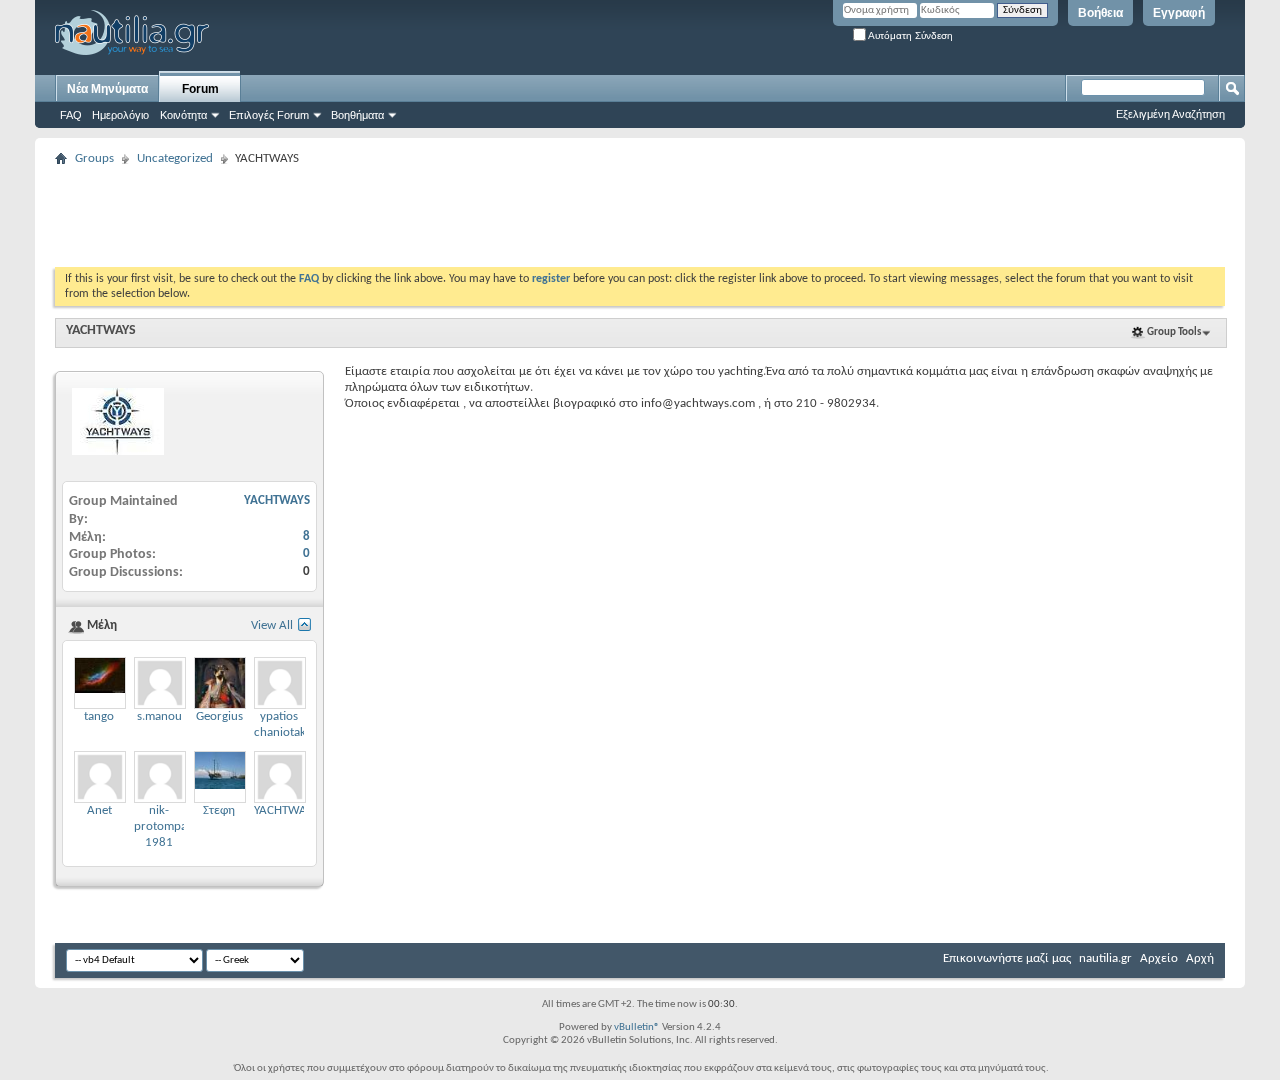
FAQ (71, 115)
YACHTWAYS (101, 330)
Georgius (219, 716)
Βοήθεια (1100, 13)
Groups (94, 158)
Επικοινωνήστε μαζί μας (1007, 958)
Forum (200, 89)
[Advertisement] (419, 217)
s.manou (159, 716)
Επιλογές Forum (269, 115)
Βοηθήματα (357, 115)
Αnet (99, 810)
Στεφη (219, 810)
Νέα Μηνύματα (107, 89)
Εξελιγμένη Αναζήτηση (1170, 114)
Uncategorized (175, 158)
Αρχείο (1159, 958)
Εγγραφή (1179, 13)
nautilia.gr (1105, 958)
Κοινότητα (183, 115)
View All (272, 625)
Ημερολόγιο (120, 115)
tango (99, 716)
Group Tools (1174, 332)
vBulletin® (637, 1027)
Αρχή (1200, 958)
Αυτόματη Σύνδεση (909, 35)
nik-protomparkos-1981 (174, 826)
